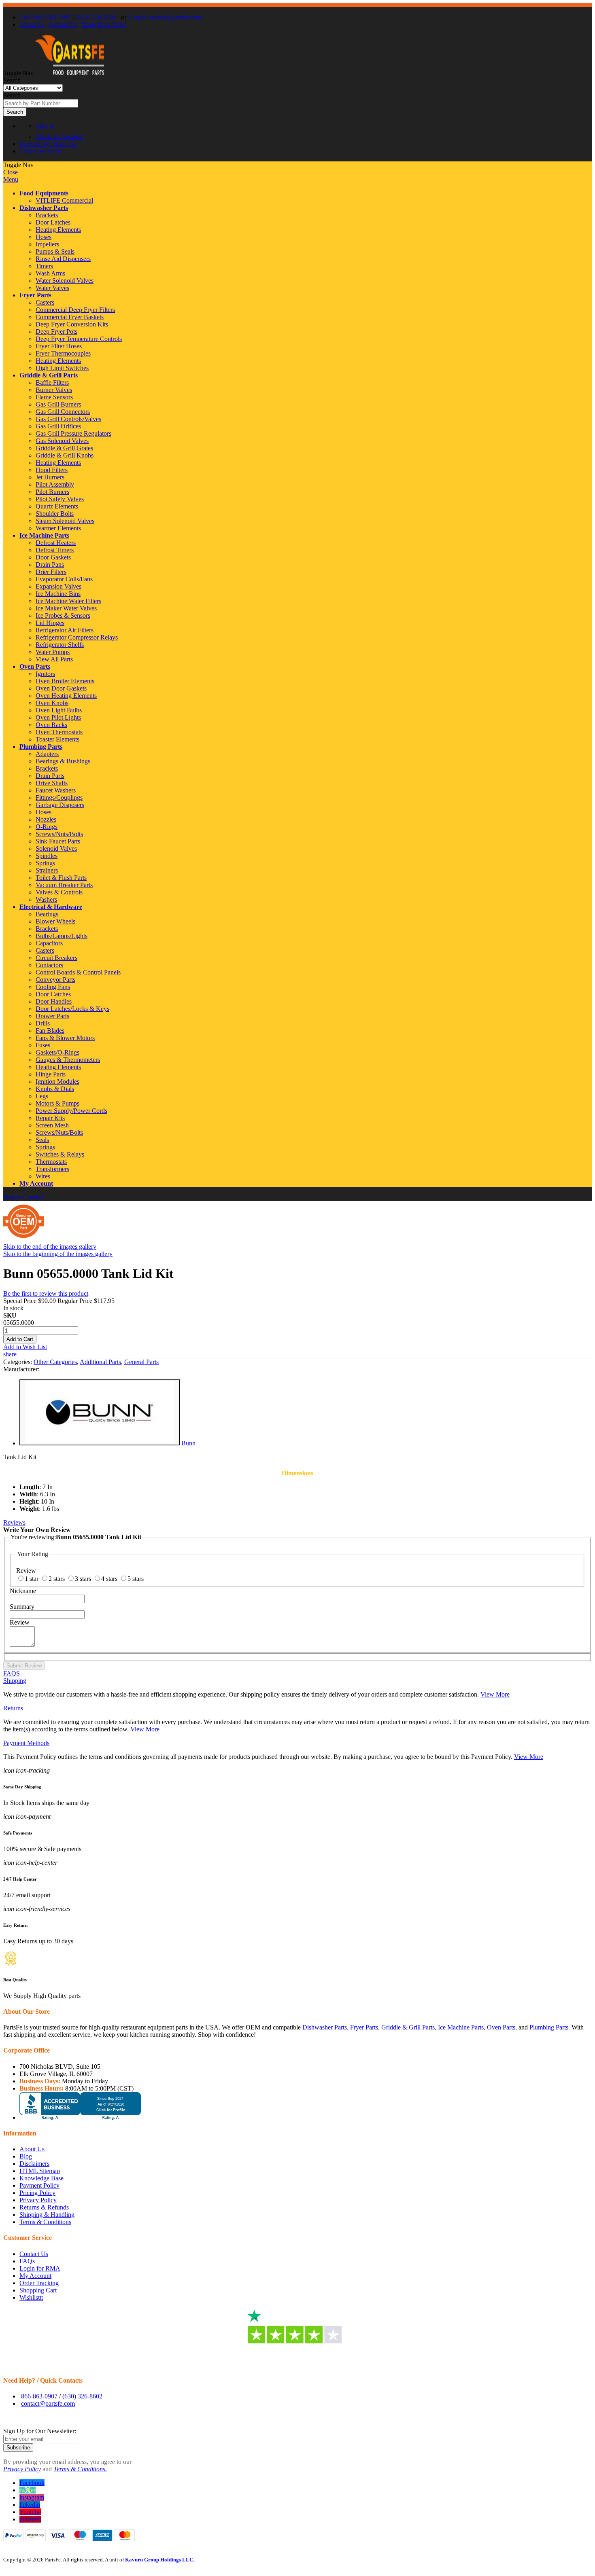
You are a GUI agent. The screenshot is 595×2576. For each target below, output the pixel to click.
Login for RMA (40, 2268)
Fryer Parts (35, 295)
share (10, 1354)
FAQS (12, 1673)
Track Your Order (104, 24)
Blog (26, 2156)
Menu (11, 179)
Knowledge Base (41, 2178)
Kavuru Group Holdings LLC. (160, 2560)
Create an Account (59, 137)
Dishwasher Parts (44, 208)
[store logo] (70, 73)
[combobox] (41, 103)
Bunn (188, 1443)
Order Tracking (39, 2283)
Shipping (15, 1681)
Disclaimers (34, 2164)
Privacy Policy (38, 2200)
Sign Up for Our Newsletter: (40, 2431)
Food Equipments (44, 193)
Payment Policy (39, 2185)
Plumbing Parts (41, 747)
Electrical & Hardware (51, 907)
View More (495, 1694)
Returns (13, 1708)
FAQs (27, 2261)
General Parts (141, 1362)
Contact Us (63, 24)
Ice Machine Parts (44, 535)
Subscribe (18, 2448)
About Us (32, 24)
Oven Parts (35, 666)
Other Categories (55, 1362)
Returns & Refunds (44, 2207)
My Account (36, 1183)
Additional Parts (100, 1362)
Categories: (18, 1362)
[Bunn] (100, 1443)
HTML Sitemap (40, 2171)
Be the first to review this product (46, 1293)
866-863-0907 (39, 2396)
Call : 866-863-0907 (45, 17)
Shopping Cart (38, 2290)
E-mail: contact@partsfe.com (165, 17)
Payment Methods (26, 1743)
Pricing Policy (37, 2193)
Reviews (14, 1522)
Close (11, 172)
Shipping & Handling (47, 2215)
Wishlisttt (31, 2297)
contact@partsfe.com (48, 2403)
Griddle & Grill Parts (49, 375)
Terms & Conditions (45, 2222)
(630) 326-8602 (96, 17)
